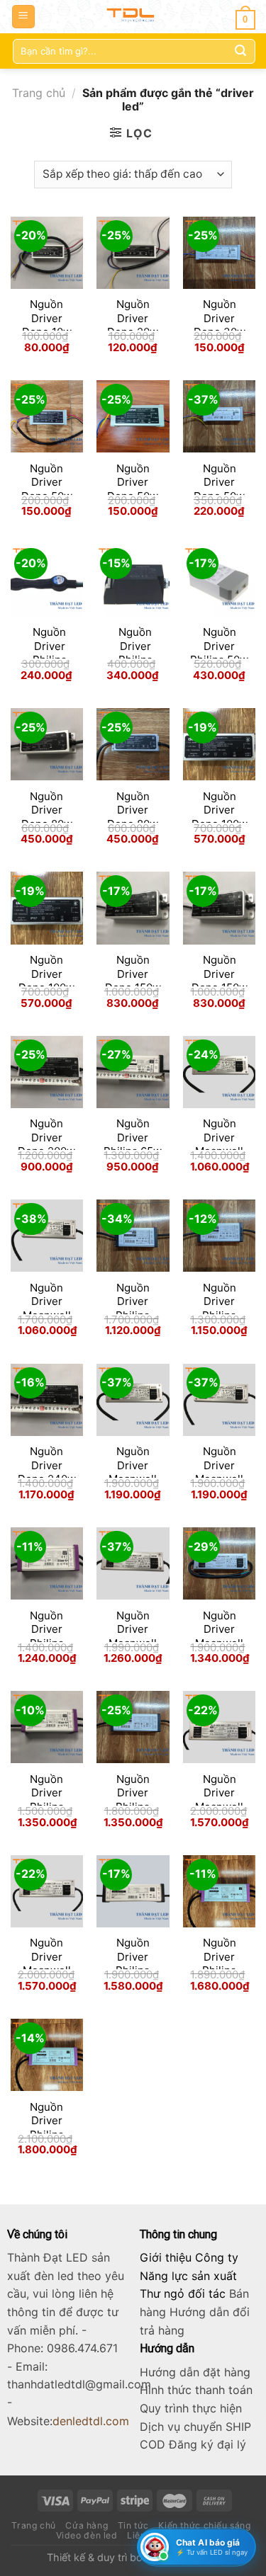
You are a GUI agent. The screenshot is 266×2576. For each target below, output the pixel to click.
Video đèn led (87, 2535)
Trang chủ (39, 93)
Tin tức (133, 2525)
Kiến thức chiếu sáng (204, 2525)
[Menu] (24, 17)
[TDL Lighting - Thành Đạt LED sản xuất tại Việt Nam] (133, 17)
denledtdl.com (91, 2421)
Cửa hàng (87, 2525)
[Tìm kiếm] (240, 51)
